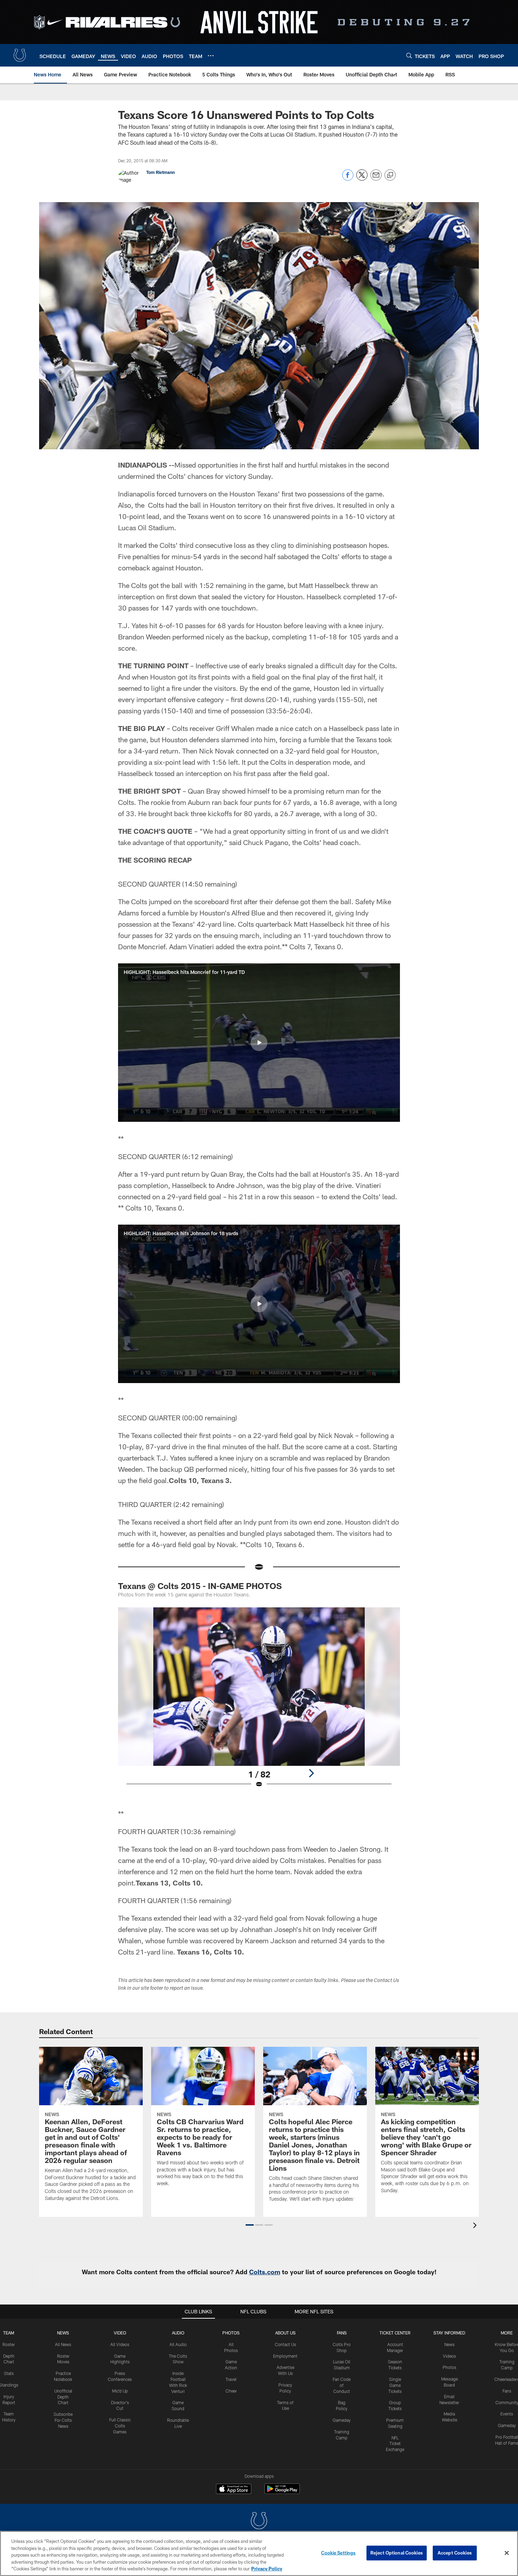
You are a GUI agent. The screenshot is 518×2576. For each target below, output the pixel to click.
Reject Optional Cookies (397, 2553)
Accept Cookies (455, 2553)
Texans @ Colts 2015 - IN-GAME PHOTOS (200, 1586)
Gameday (342, 2420)
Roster (9, 2344)
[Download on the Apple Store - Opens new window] (234, 2490)
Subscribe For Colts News (63, 2420)
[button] (259, 1043)
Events (507, 2414)
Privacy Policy (267, 2569)
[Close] (507, 2553)
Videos (449, 2356)
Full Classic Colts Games (120, 2426)
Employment (285, 2356)
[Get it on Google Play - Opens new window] (282, 2492)
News (63, 2333)
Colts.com (265, 2272)
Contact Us (285, 2344)
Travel (231, 2379)
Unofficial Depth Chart (63, 2397)
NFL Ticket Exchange (395, 2444)
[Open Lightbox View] (259, 1702)
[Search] (409, 55)
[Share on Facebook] (348, 179)
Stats (9, 2373)
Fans (507, 2391)
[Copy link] (390, 175)
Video (120, 2333)
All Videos (120, 2344)
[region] (259, 2553)
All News (63, 2344)
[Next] (311, 1773)
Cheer (231, 2391)
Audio (178, 2333)
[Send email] (376, 179)
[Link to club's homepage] (20, 55)
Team (9, 2333)
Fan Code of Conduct (342, 2385)
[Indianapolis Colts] (259, 2522)
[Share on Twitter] (362, 179)
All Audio (178, 2344)
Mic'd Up (120, 2391)
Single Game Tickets (395, 2385)
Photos (231, 2333)
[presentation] (476, 2226)
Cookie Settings (338, 2553)
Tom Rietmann (161, 172)
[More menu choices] (211, 56)
